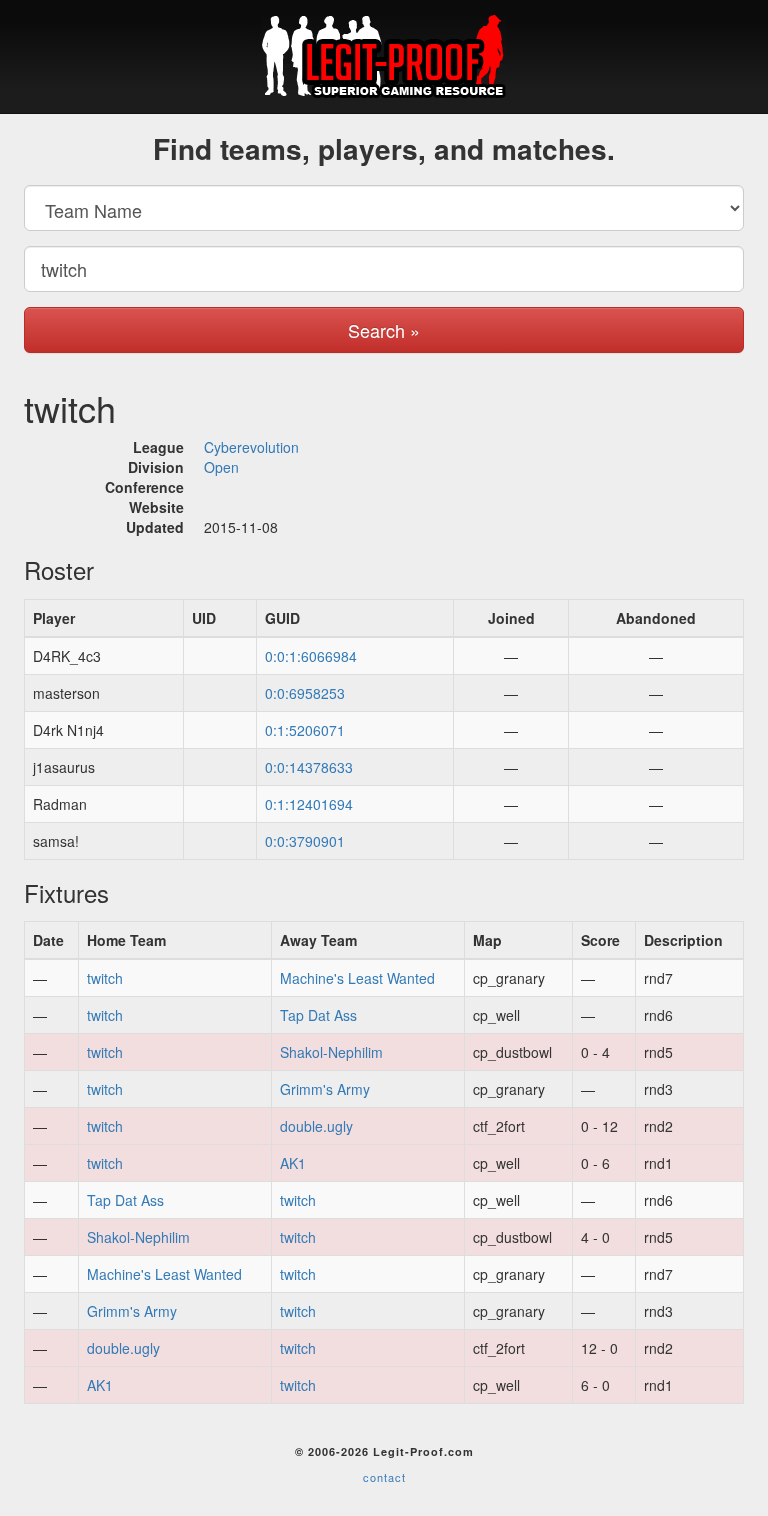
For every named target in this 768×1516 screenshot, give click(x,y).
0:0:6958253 (305, 693)
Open (221, 467)
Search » (384, 330)
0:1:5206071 (305, 730)
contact (384, 1477)
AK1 (293, 1163)
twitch (105, 978)
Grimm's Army (325, 1089)
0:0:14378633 (309, 767)
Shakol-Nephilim (331, 1052)
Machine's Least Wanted (357, 978)
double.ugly (316, 1126)
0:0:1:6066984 (311, 656)
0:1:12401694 (309, 804)
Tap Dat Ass (318, 1015)
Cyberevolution (251, 447)
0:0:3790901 (305, 841)
